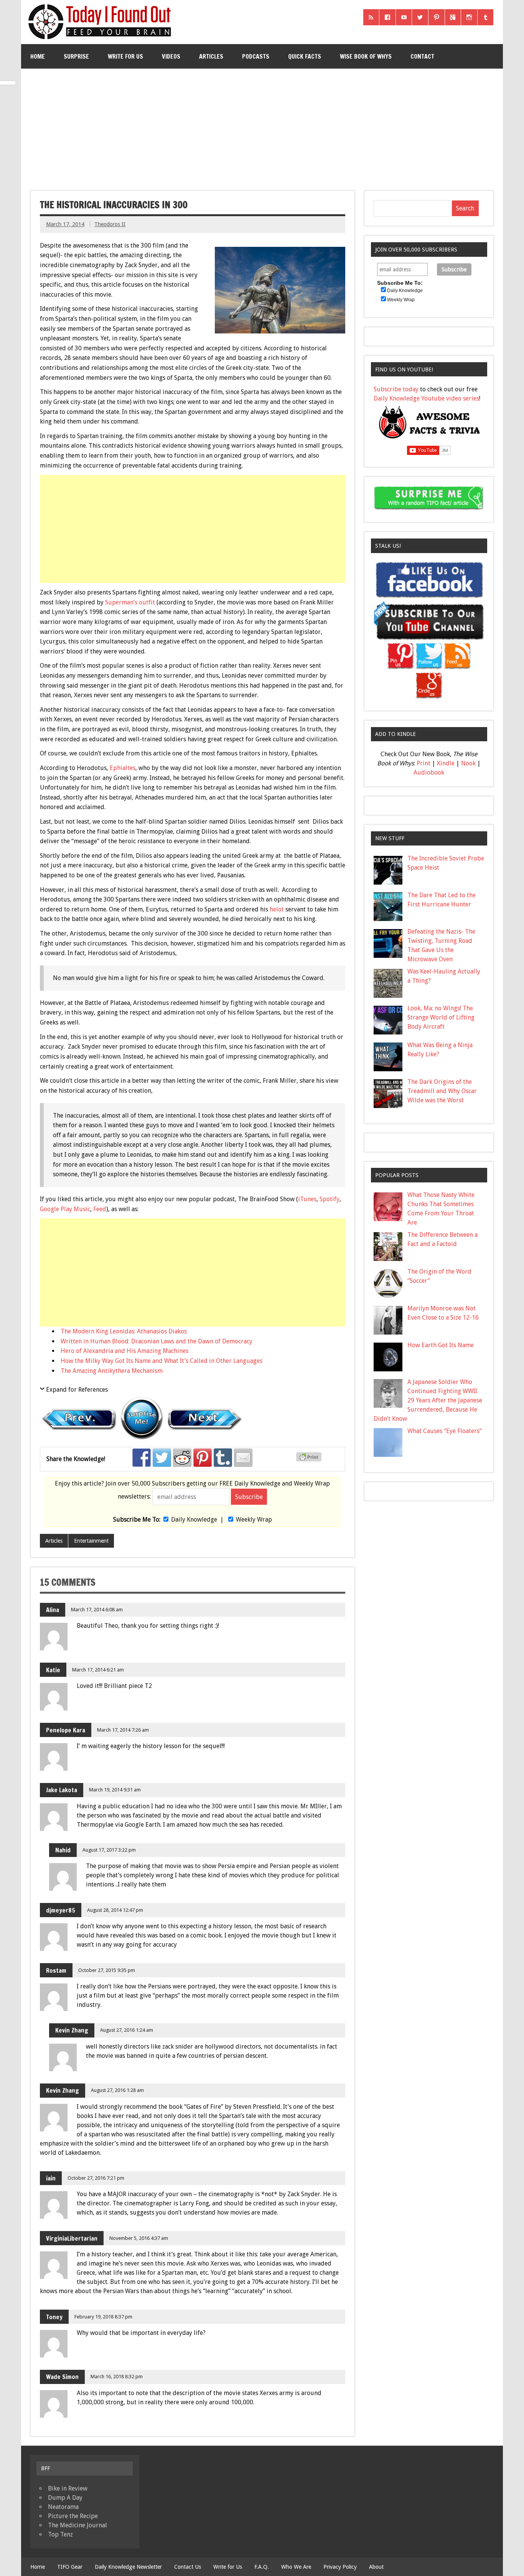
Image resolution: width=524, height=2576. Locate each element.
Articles (211, 56)
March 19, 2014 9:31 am (115, 1790)
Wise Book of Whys (366, 56)
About (376, 2567)
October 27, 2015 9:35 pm (107, 1970)
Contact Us (188, 2567)
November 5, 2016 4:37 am (139, 2238)
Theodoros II (110, 224)
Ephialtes (123, 768)
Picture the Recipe (73, 2516)
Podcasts (256, 56)
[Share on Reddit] (182, 1458)
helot (278, 909)
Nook (468, 763)
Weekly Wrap (254, 1519)
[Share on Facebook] (142, 1458)
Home (38, 56)
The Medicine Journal (77, 2525)
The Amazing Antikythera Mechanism (112, 1371)
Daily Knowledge (194, 1519)
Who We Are (296, 2567)
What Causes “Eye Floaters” (445, 1431)
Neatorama (63, 2507)
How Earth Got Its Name (441, 1345)
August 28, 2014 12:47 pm (115, 1910)
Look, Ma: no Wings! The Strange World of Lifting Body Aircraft (441, 1017)
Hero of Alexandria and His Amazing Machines (124, 1351)
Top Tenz (60, 2534)
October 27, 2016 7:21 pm (96, 2178)
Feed (100, 1209)
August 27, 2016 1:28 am (117, 2090)
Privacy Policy (340, 2567)
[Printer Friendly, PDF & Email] (310, 1460)
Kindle (446, 763)
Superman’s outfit (130, 602)
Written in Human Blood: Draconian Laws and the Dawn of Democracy (157, 1341)
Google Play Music (65, 1209)
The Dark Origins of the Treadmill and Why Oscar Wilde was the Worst (442, 1091)
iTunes (307, 1199)
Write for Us (125, 56)
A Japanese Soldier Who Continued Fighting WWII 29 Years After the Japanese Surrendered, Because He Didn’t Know (428, 1400)
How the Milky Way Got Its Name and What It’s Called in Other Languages (161, 1361)
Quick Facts (305, 56)
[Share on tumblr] (223, 1458)
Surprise (76, 56)
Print (423, 763)
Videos (171, 56)
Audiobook (429, 772)
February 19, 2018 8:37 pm (103, 2317)
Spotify (330, 1199)
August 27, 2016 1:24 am (127, 2030)
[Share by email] (243, 1458)
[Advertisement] (262, 126)
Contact (422, 56)
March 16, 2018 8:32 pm (117, 2377)
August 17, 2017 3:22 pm (109, 1850)
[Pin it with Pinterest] (203, 1458)
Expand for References (77, 1390)
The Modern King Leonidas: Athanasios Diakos (124, 1331)
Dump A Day (65, 2498)
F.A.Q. (262, 2567)
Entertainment (91, 1541)
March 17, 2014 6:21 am (98, 1670)
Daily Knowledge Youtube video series (426, 398)
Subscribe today (396, 389)
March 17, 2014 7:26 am (123, 1730)
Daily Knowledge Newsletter (128, 2567)
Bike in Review (68, 2488)
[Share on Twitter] (162, 1458)
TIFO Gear (70, 2567)
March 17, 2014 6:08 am (97, 1610)
